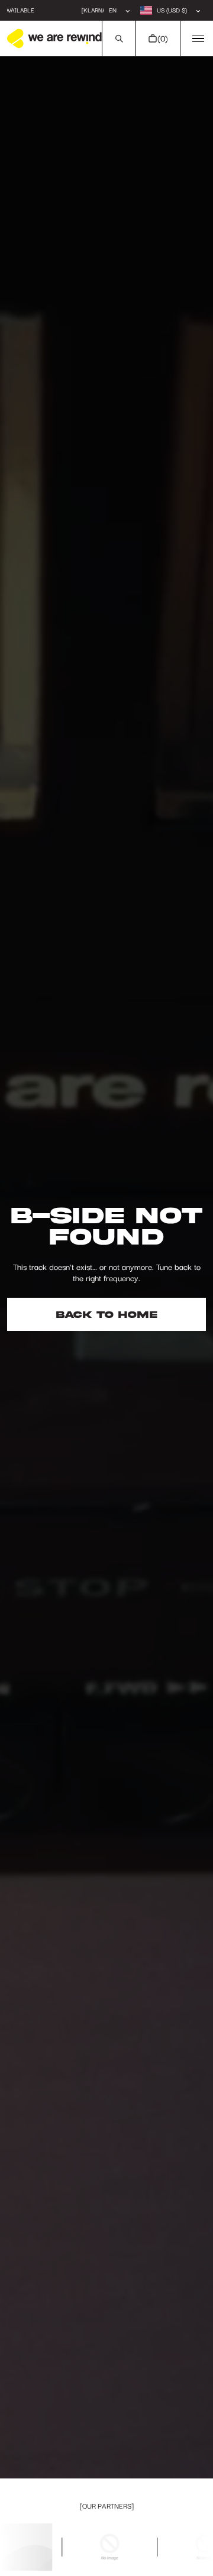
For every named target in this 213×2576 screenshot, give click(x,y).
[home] (54, 38)
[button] (119, 38)
